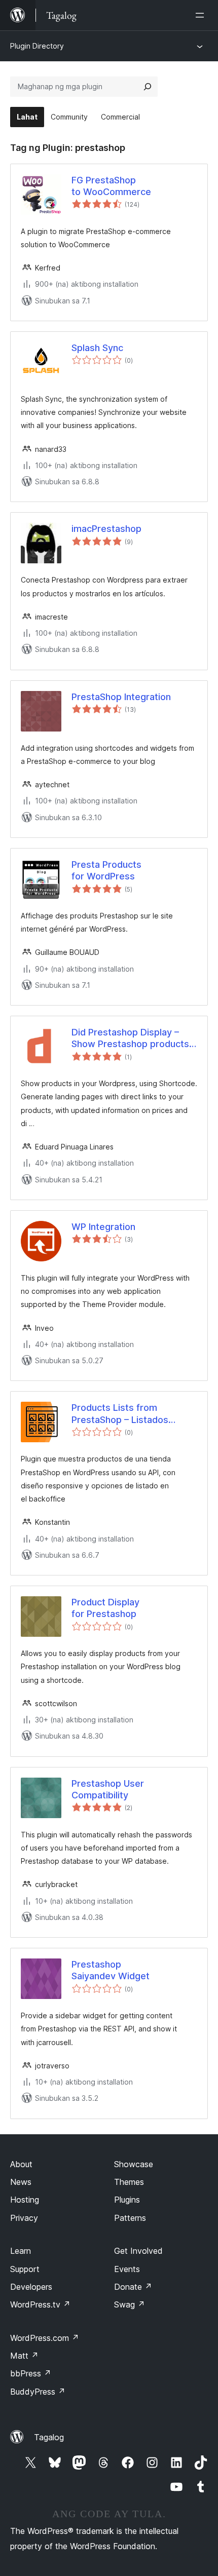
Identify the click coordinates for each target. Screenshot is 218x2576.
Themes (129, 2182)
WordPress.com (45, 2338)
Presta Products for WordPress (106, 870)
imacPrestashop (106, 529)
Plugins (127, 2200)
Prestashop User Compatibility (108, 1789)
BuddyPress (38, 2392)
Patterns (130, 2218)
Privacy (24, 2218)
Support (25, 2269)
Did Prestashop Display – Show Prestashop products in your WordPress (130, 1039)
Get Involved (138, 2251)
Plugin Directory (37, 46)
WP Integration (103, 1227)
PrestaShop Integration (121, 697)
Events (127, 2269)
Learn (21, 2251)
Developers (31, 2287)
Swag (130, 2304)
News (21, 2182)
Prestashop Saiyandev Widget (111, 1970)
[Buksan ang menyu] (202, 15)
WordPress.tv (40, 2304)
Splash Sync (97, 348)
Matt (24, 2356)
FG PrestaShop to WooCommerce (111, 186)
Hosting (25, 2200)
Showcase (134, 2164)
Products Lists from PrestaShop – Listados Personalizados (120, 1414)
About (21, 2164)
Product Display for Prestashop (105, 1608)
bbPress (31, 2373)
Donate (133, 2287)
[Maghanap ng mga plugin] (148, 87)
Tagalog (49, 2437)
